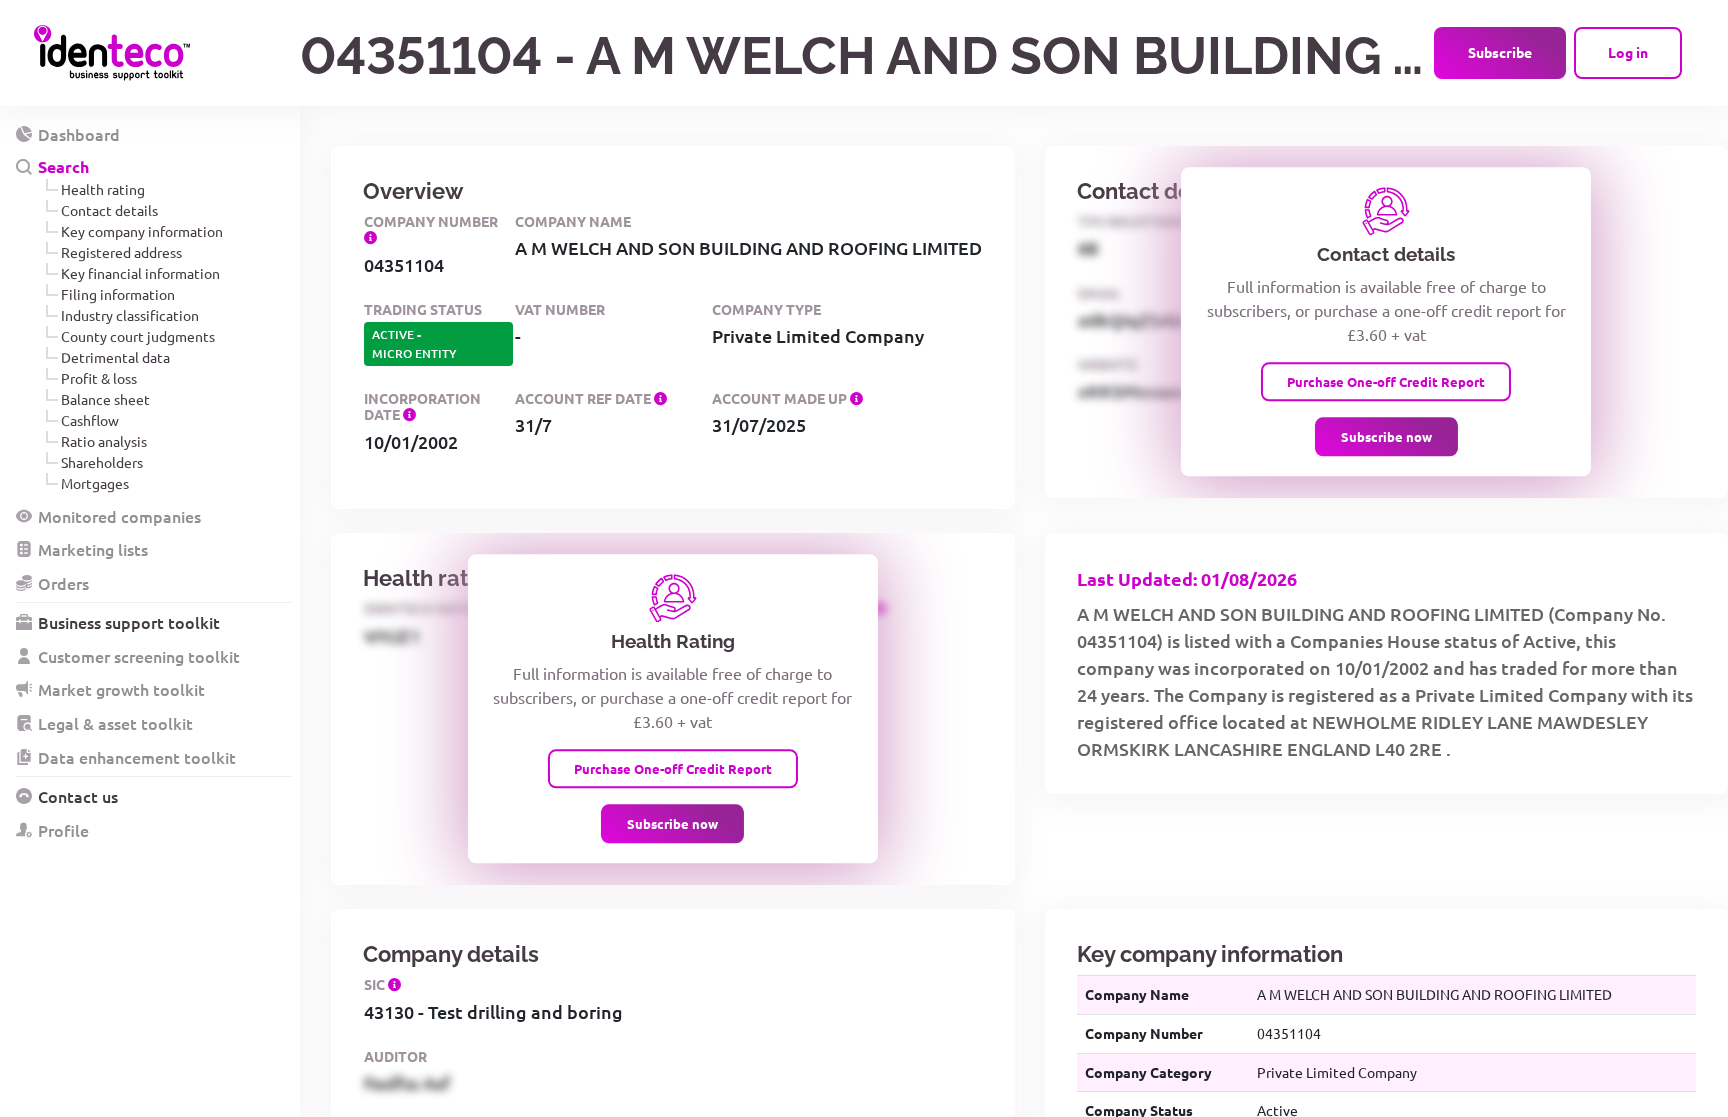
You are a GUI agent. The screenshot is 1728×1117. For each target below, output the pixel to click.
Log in (1628, 52)
